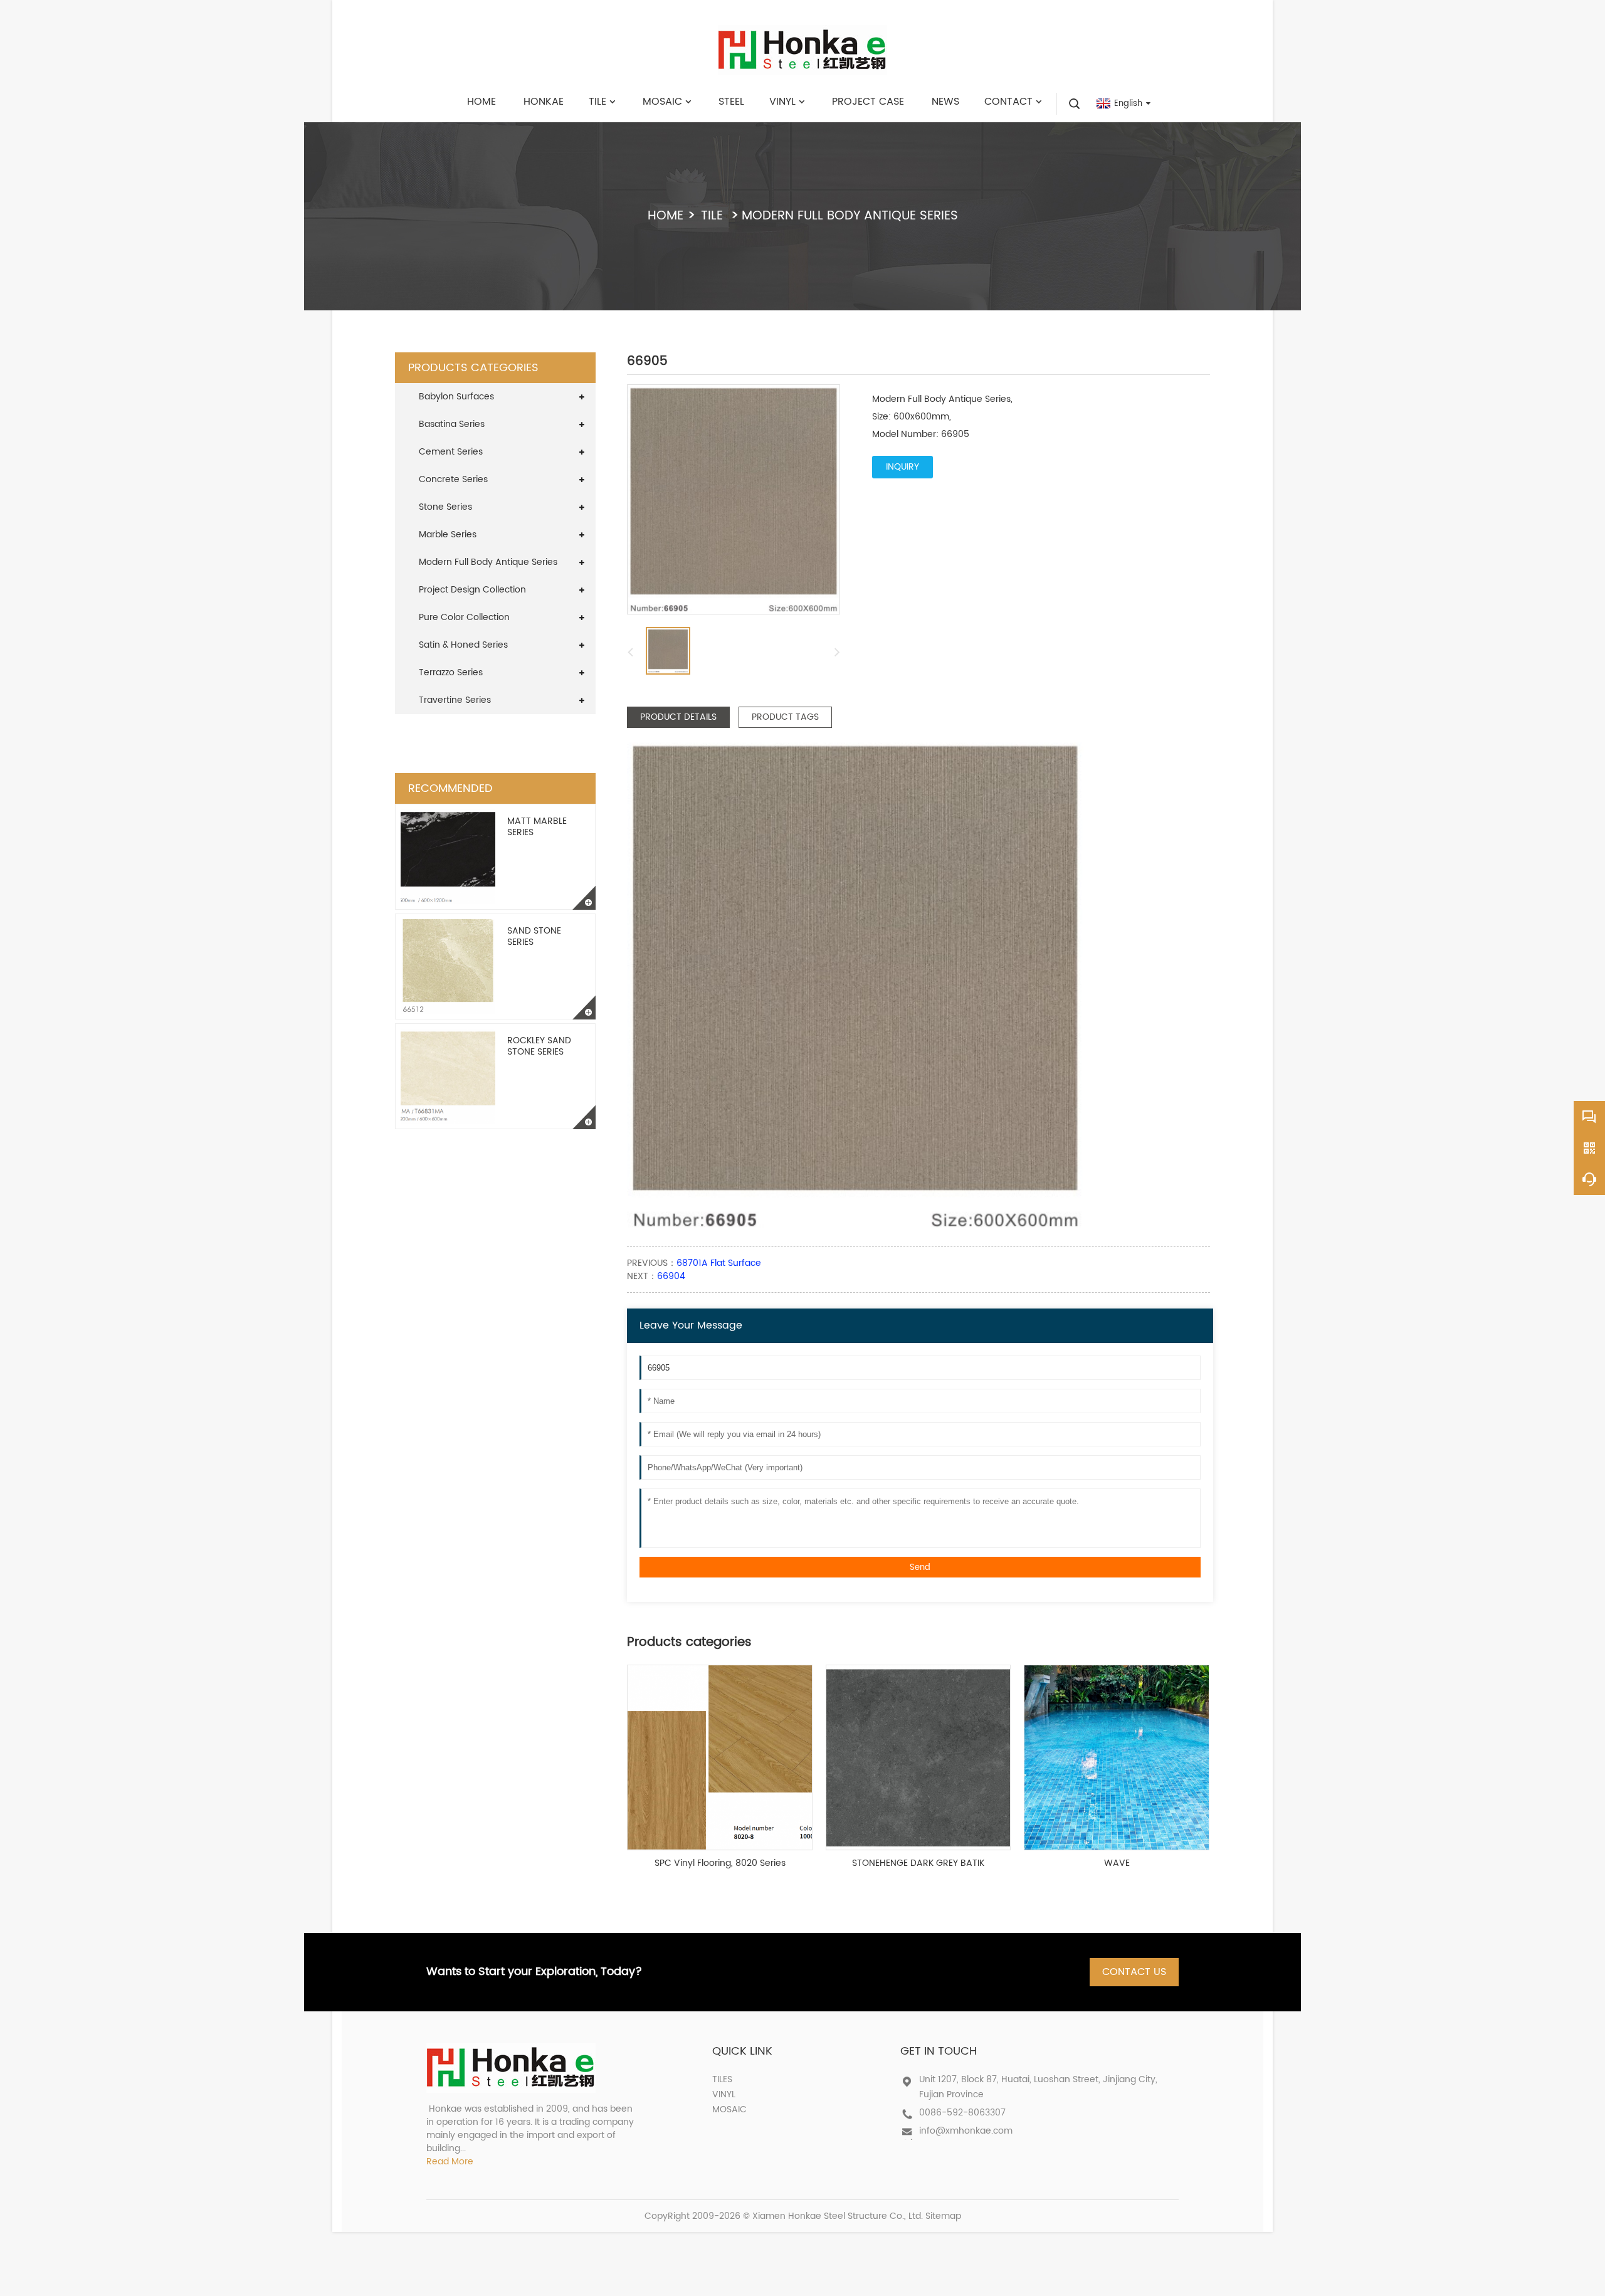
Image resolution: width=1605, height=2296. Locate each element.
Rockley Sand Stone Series (539, 1046)
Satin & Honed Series (463, 645)
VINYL (782, 102)
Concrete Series (453, 479)
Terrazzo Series (451, 672)
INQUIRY (902, 467)
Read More (450, 2162)
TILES (722, 2079)
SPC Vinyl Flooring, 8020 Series (720, 1863)
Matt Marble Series (537, 827)
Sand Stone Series (534, 936)
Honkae (544, 102)
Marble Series (448, 535)
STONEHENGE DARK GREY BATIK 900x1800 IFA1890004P (918, 1863)
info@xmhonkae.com (966, 2131)
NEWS (945, 102)
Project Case (868, 102)
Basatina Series (452, 424)
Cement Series (451, 452)
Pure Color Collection (464, 617)
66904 (671, 1276)
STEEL (731, 102)
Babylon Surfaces (456, 397)
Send (920, 1567)
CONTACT (1008, 102)
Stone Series (445, 507)
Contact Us (1134, 1972)
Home (481, 102)
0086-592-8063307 (962, 2113)
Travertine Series (455, 700)
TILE (597, 102)
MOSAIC (662, 102)
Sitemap (943, 2216)
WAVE (1117, 1863)
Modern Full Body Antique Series (850, 216)
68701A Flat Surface (719, 1263)
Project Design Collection (472, 590)
